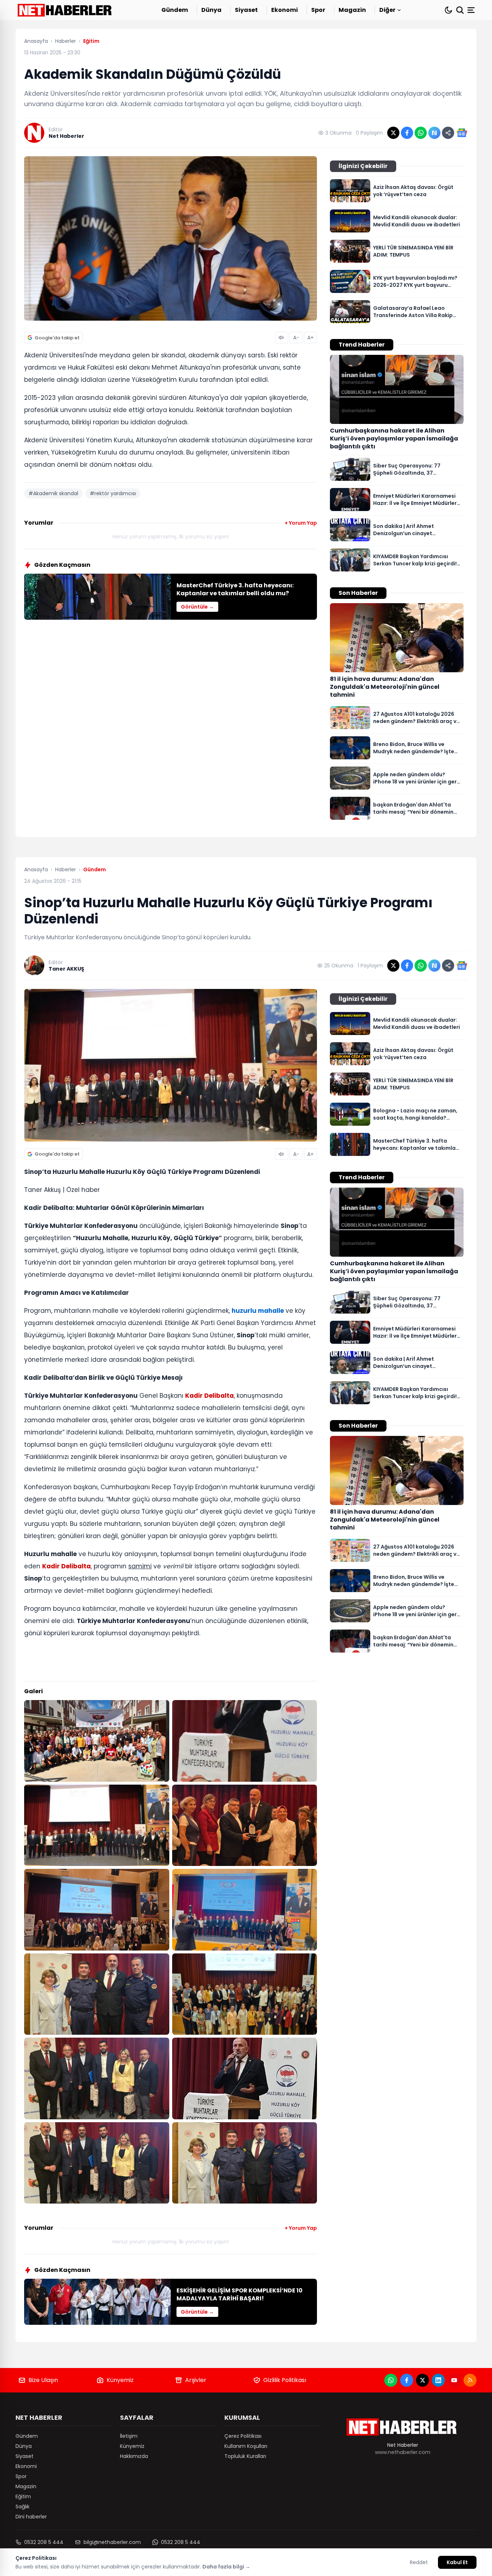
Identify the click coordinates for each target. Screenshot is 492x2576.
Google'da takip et (57, 338)
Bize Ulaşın (43, 2380)
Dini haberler (31, 2517)
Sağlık (23, 2507)
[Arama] (460, 10)
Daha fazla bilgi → (226, 2567)
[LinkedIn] (438, 2380)
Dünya (211, 10)
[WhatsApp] (391, 2380)
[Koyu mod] (448, 10)
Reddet (419, 2562)
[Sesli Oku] (282, 338)
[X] (422, 2380)
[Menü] (472, 10)
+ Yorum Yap (301, 523)
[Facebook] (407, 2380)
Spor (318, 10)
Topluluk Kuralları (245, 2456)
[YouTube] (454, 2380)
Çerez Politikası (243, 2436)
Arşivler (196, 2380)
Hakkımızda (134, 2456)
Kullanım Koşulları (246, 2446)
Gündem (175, 10)
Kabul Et (457, 2562)
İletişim (129, 2436)
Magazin (352, 10)
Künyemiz (120, 2380)
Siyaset (246, 10)
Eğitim (23, 2496)
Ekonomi (285, 10)
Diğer (387, 10)
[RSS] (470, 2380)
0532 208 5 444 (44, 2542)
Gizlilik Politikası (285, 2380)
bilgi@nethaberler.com (112, 2542)
